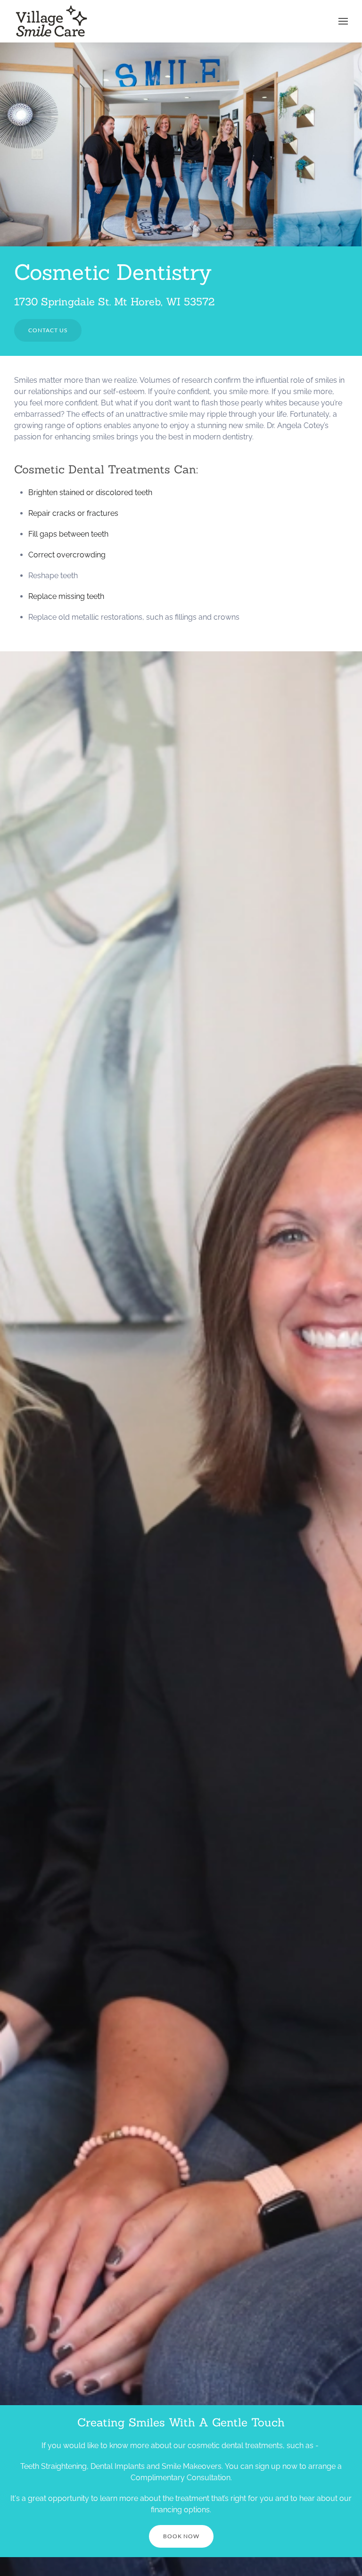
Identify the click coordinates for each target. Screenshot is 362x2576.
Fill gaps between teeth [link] (68, 534)
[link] (52, 21)
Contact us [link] (48, 330)
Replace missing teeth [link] (66, 596)
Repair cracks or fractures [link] (73, 513)
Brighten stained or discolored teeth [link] (90, 492)
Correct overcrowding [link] (67, 555)
